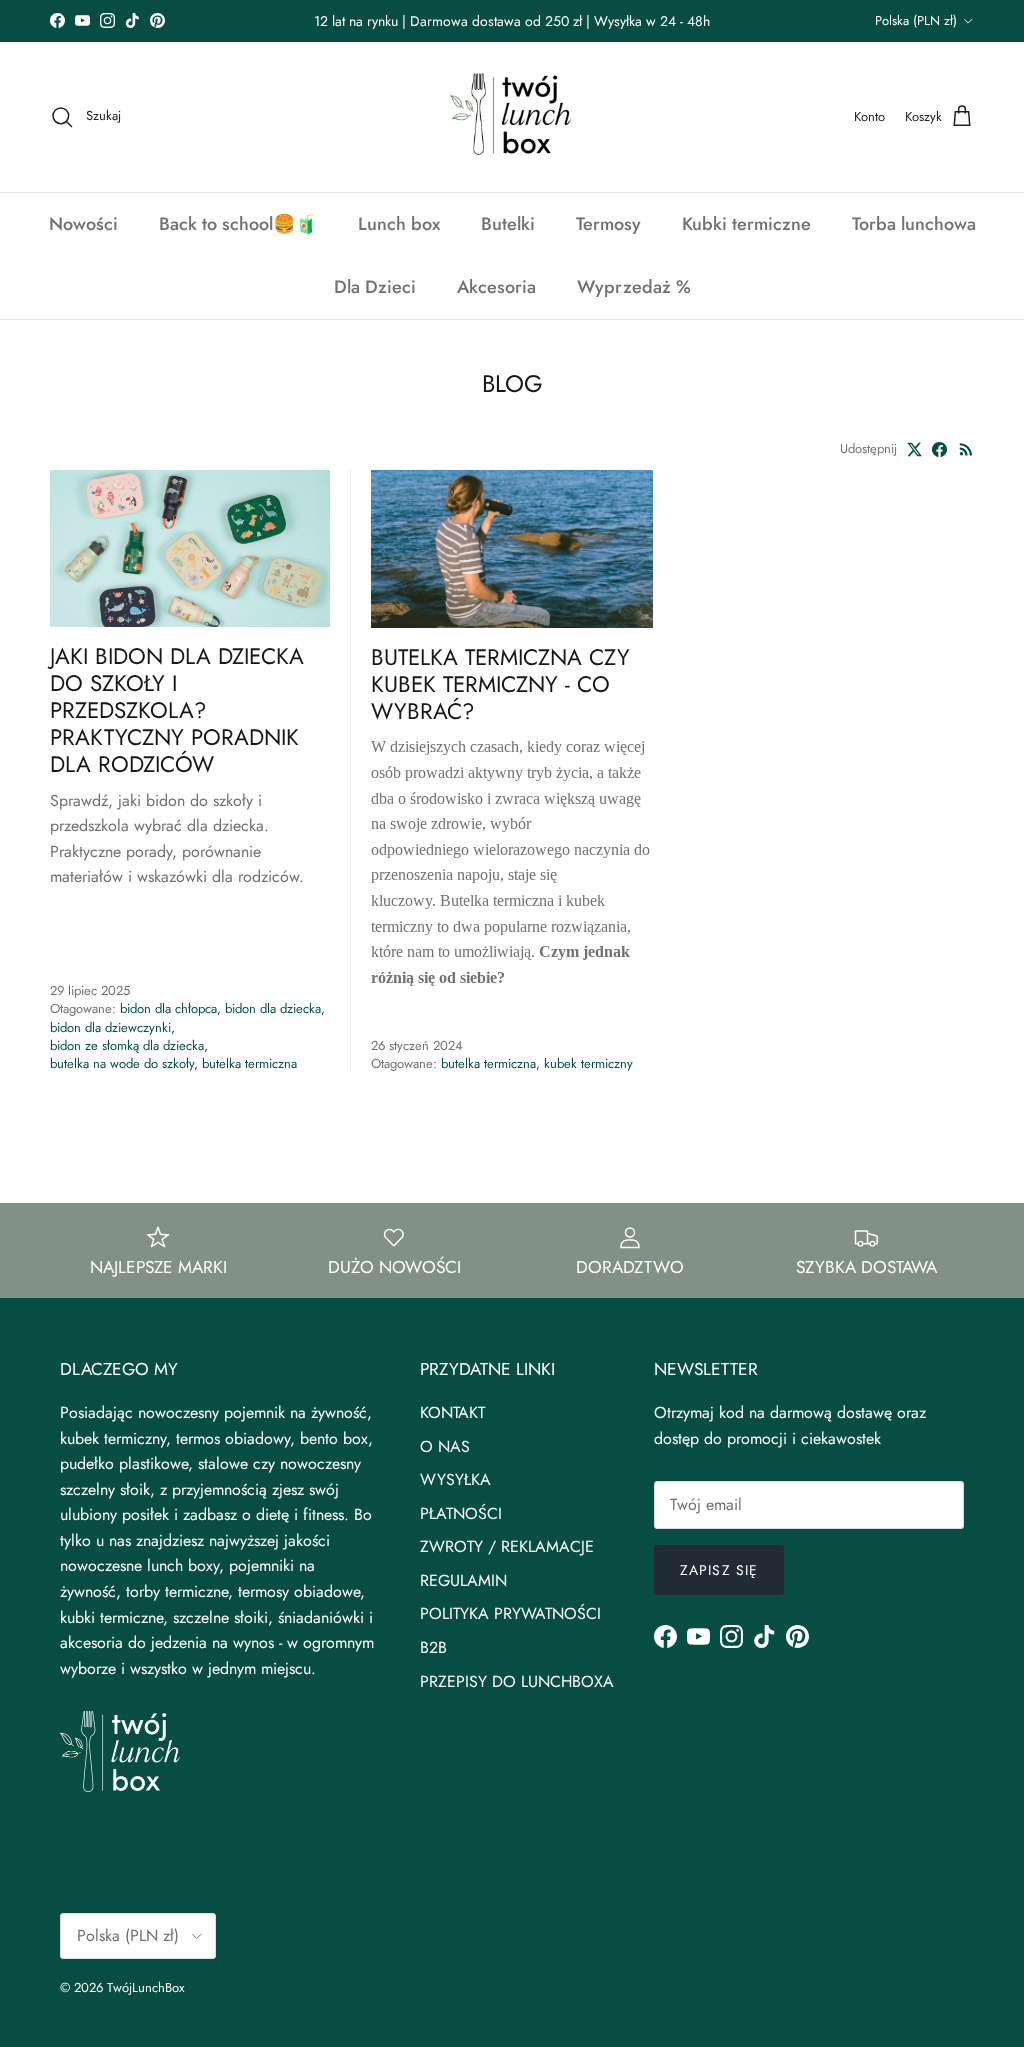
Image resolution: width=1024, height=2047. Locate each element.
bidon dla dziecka (273, 1008)
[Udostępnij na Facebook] (939, 449)
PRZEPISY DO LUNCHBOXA (517, 1681)
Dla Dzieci (375, 287)
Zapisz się (719, 1570)
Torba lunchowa (914, 224)
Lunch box (399, 224)
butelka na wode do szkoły (122, 1063)
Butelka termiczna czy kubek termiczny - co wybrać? (500, 684)
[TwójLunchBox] (512, 117)
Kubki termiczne (746, 224)
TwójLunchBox (145, 1987)
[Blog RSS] (966, 449)
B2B (433, 1647)
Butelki (508, 224)
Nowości (83, 224)
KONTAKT (452, 1412)
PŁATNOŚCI (461, 1513)
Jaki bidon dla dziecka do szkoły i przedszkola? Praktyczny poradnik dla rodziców (177, 710)
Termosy (608, 224)
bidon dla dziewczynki (110, 1027)
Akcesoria (496, 287)
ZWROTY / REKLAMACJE (507, 1546)
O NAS (445, 1446)
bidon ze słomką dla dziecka (127, 1045)
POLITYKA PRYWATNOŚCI (510, 1613)
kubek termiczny (588, 1063)
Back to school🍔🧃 (238, 224)
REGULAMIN (463, 1580)
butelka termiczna (249, 1063)
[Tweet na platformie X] (914, 449)
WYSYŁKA (455, 1479)
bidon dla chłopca (168, 1008)
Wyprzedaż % (634, 287)
